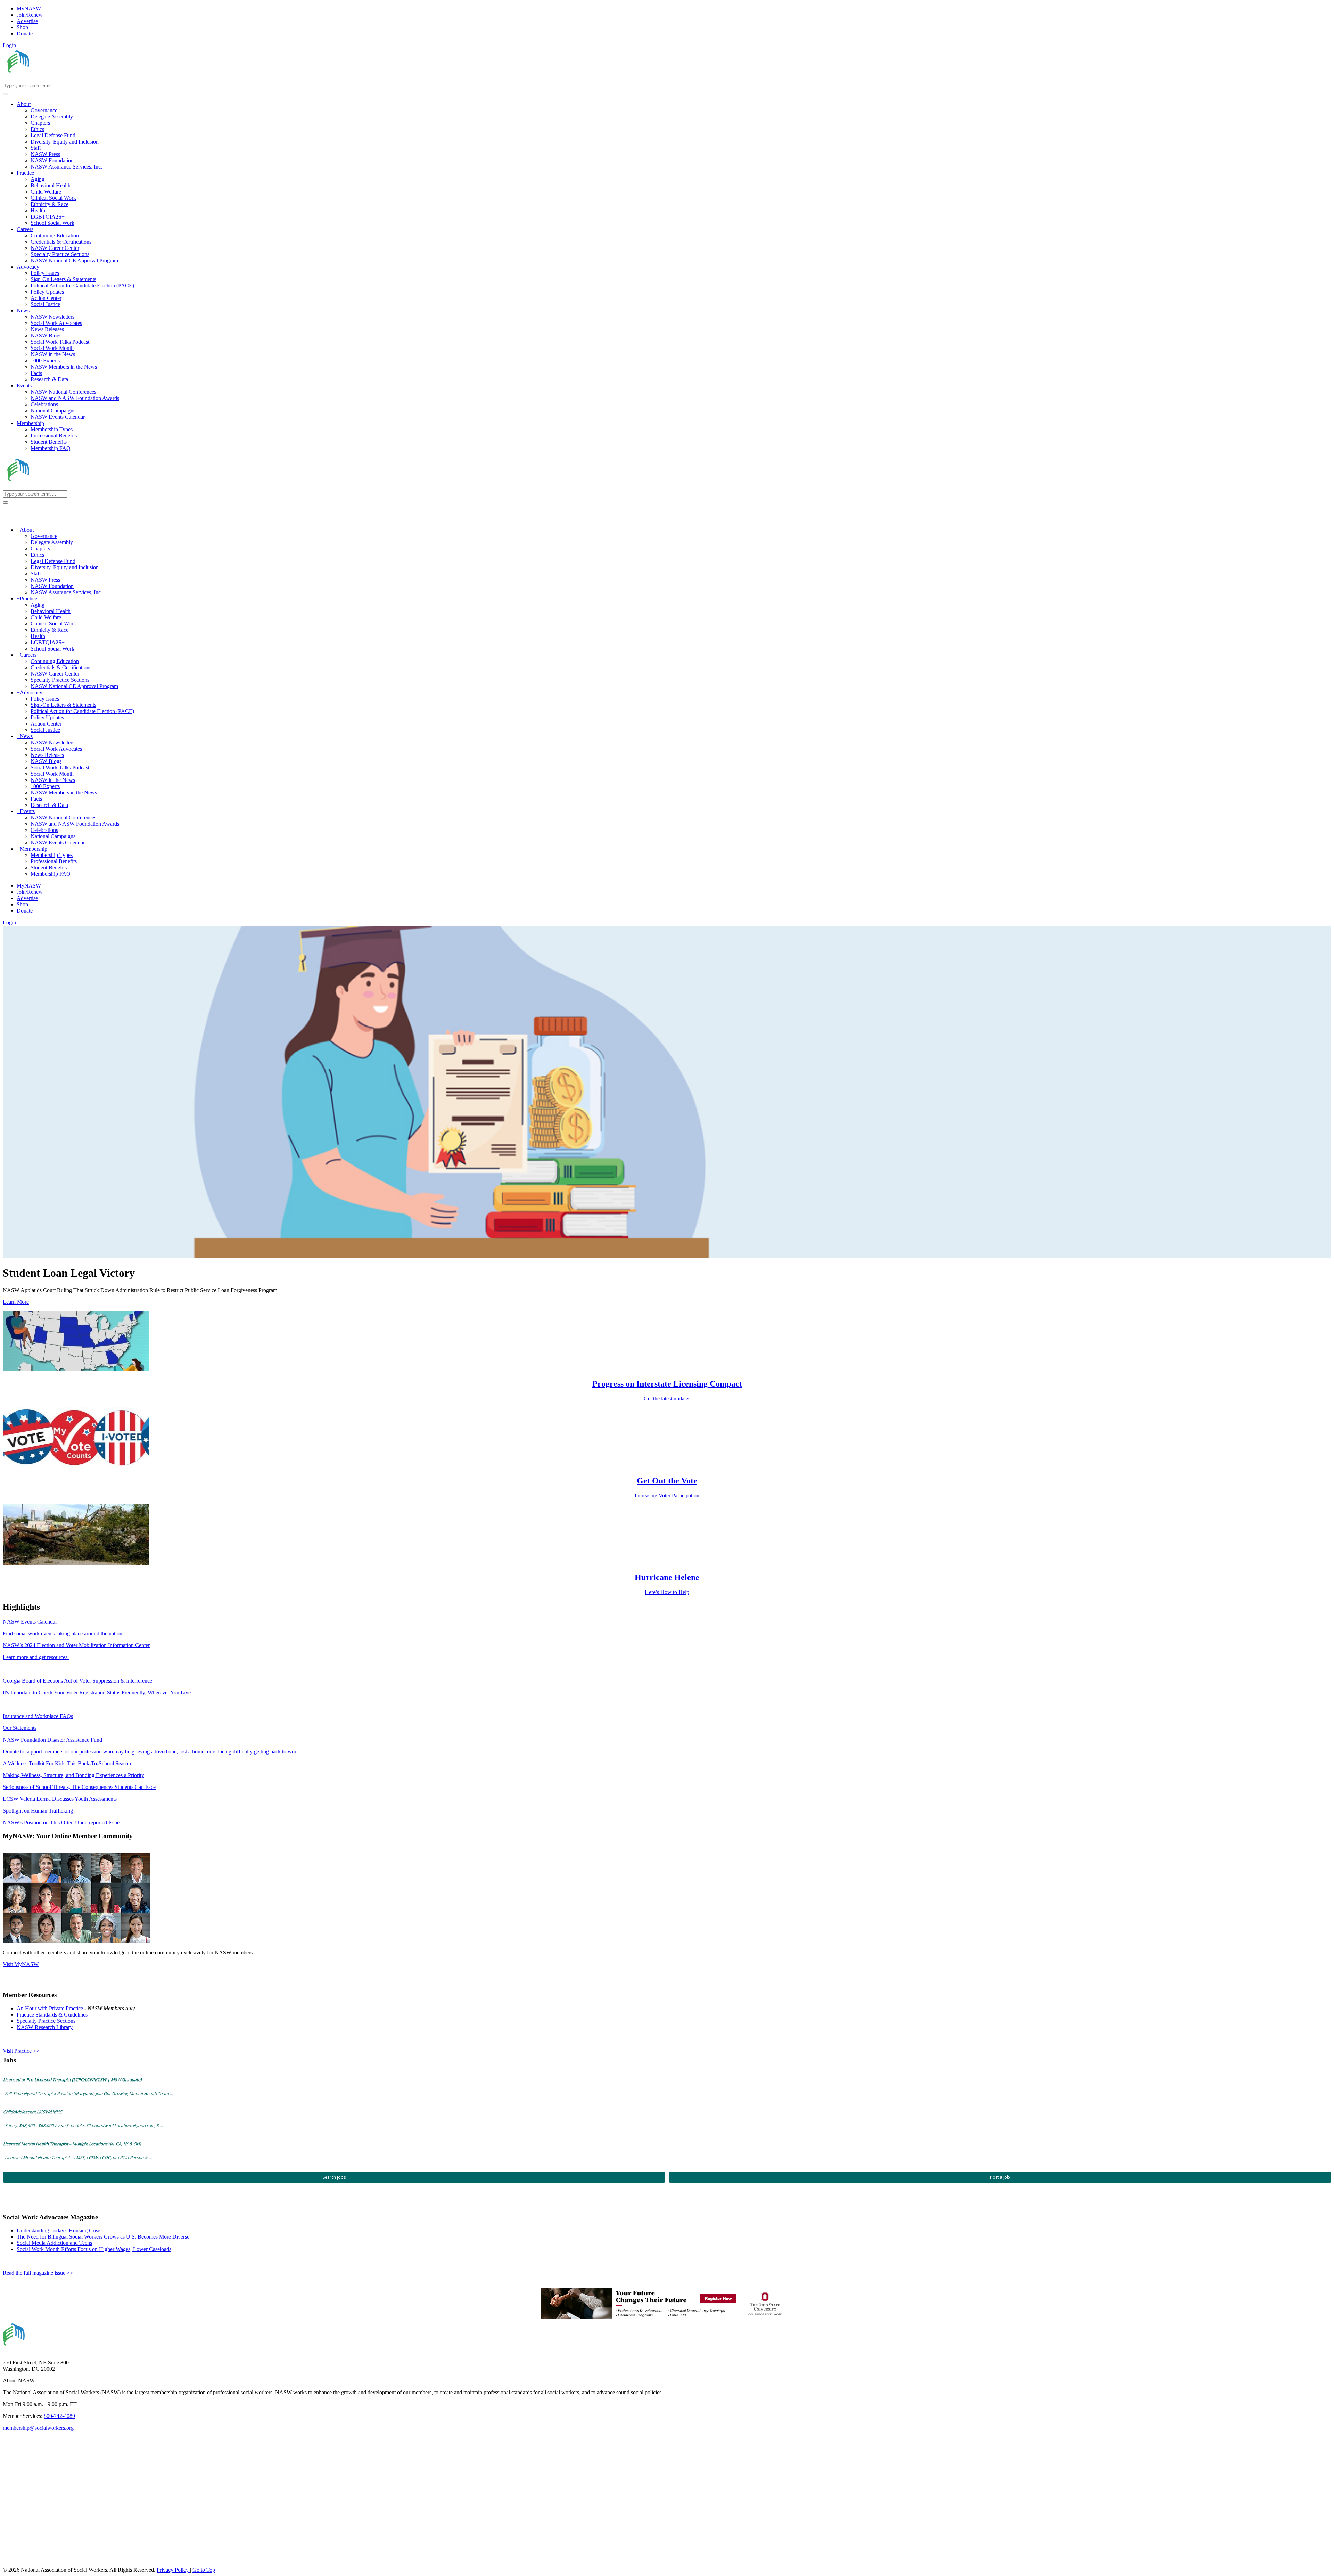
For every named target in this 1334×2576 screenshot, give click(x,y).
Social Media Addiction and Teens (54, 2243)
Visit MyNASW (21, 1964)
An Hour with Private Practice (50, 2008)
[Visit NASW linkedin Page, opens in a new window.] (22, 2564)
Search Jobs (334, 2177)
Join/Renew (30, 15)
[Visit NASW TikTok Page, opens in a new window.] (204, 2564)
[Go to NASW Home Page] (54, 79)
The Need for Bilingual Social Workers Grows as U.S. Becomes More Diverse (103, 2237)
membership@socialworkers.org (38, 2428)
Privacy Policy (173, 2570)
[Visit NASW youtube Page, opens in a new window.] (48, 2564)
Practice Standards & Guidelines (52, 2015)
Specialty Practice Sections (46, 2021)
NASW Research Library (45, 2027)
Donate (25, 34)
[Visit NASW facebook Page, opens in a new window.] (6, 2564)
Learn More (16, 1302)
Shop (22, 27)
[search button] (6, 94)
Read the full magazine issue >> (38, 2273)
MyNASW (29, 9)
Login (9, 45)
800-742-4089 (59, 2416)
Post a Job (1000, 2177)
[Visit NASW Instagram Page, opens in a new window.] (126, 2564)
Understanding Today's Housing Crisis (59, 2230)
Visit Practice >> (21, 2051)
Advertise (27, 21)
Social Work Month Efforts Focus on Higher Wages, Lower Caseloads (94, 2249)
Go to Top (204, 2570)
